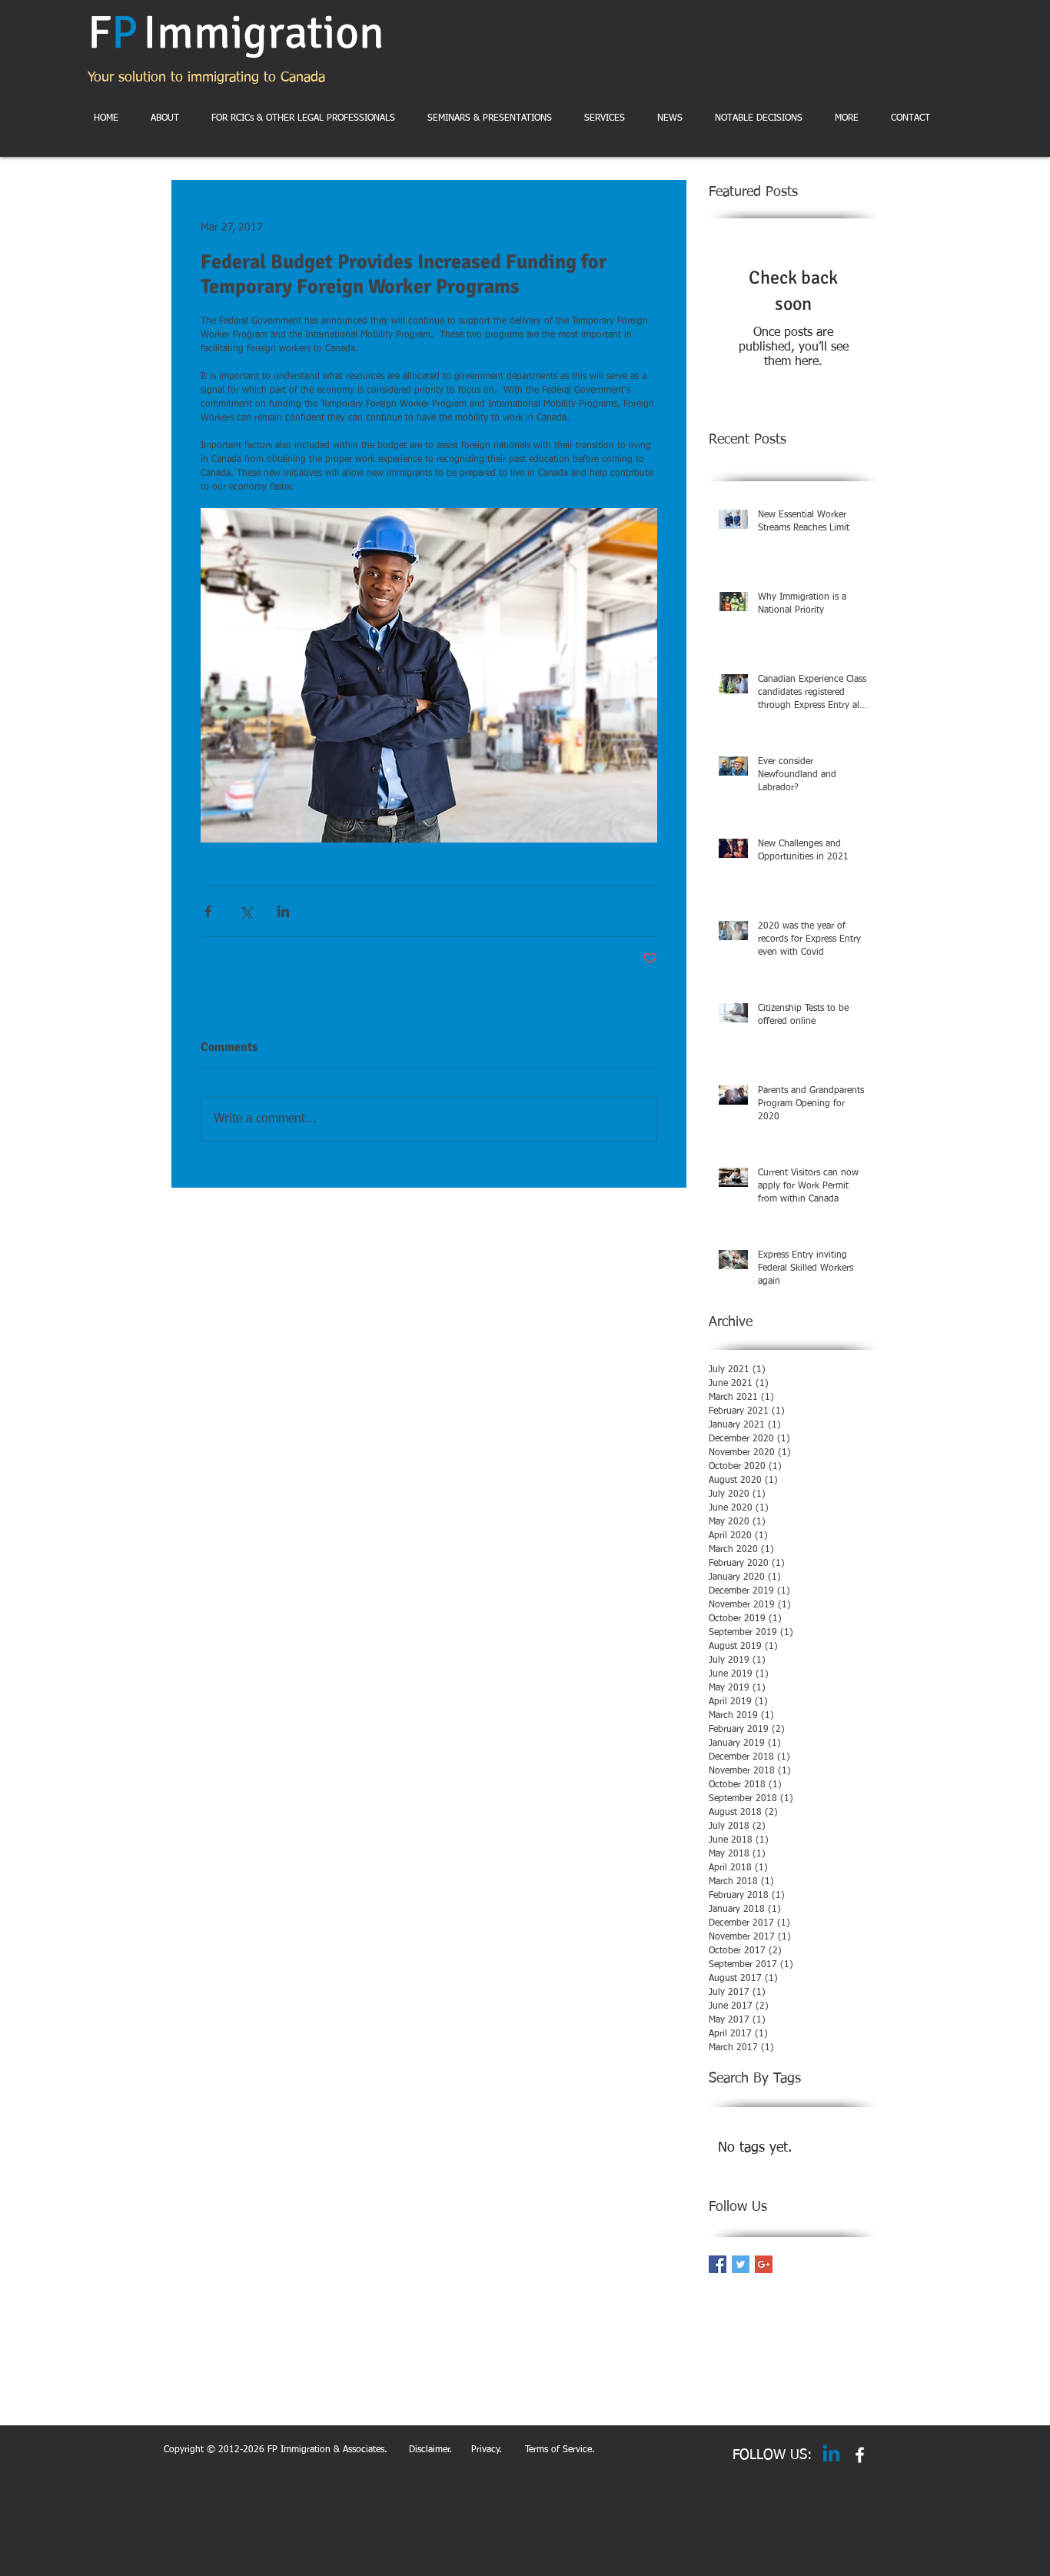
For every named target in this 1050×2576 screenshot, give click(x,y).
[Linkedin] (831, 2455)
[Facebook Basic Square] (718, 2264)
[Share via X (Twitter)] (246, 911)
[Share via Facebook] (208, 911)
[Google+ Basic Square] (764, 2264)
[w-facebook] (860, 2455)
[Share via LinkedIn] (283, 911)
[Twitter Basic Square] (741, 2264)
